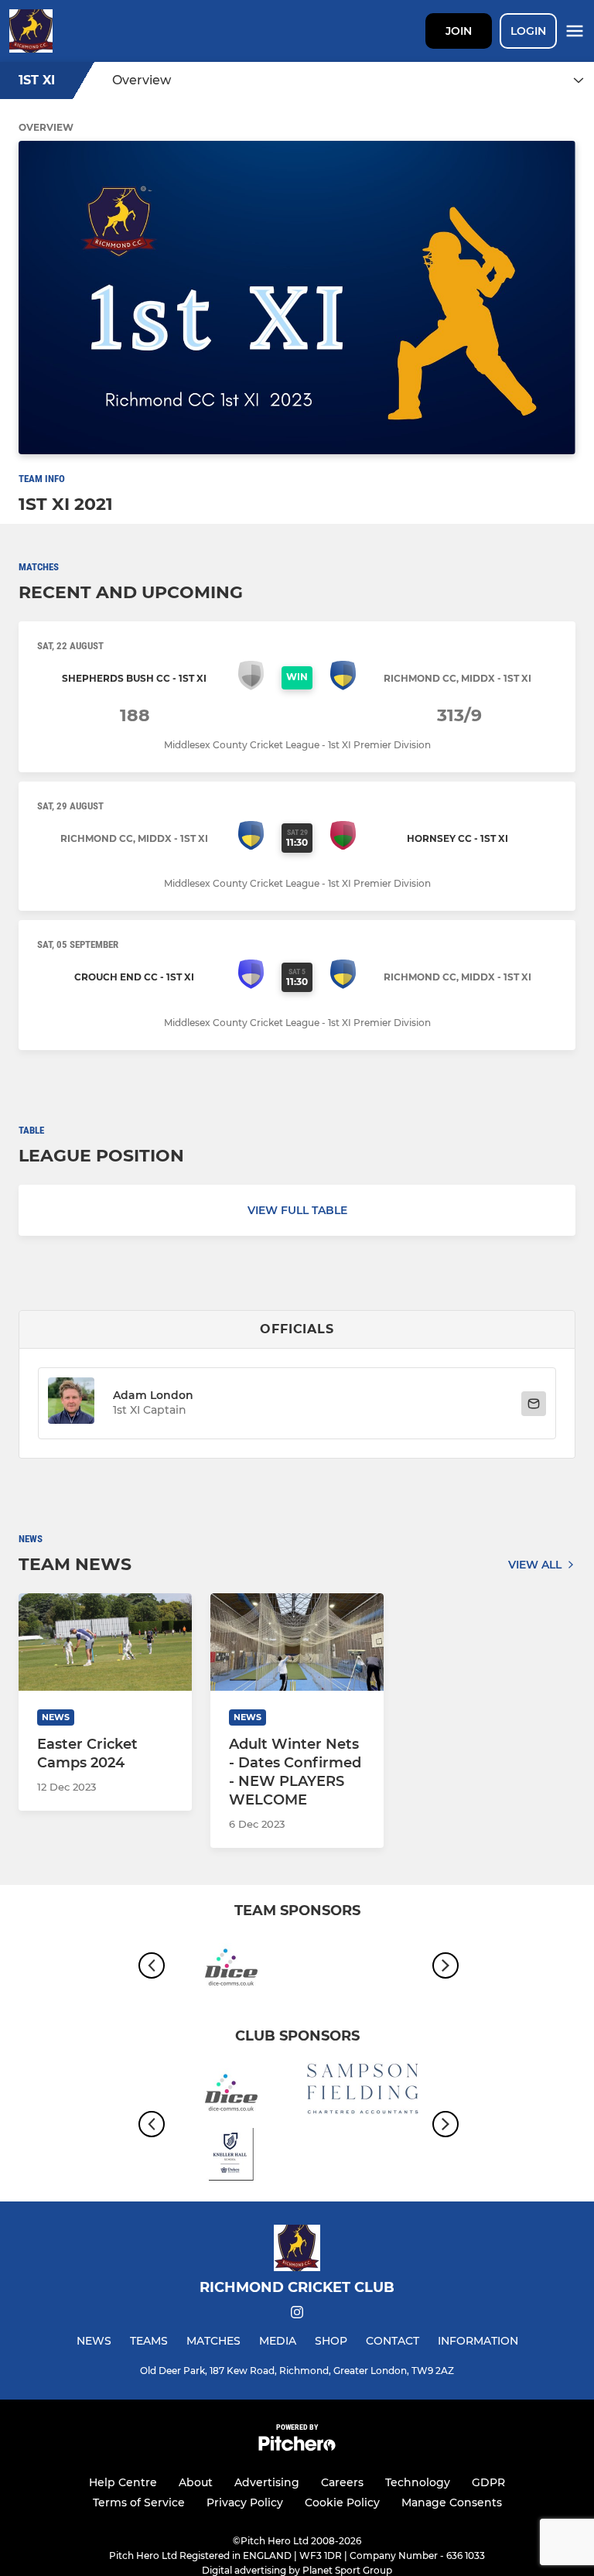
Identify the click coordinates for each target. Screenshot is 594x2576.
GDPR (488, 2482)
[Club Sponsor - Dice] (231, 1966)
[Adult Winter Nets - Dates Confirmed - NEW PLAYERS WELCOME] (297, 1642)
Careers (342, 2482)
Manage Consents (452, 2502)
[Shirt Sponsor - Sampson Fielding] (363, 2091)
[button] (71, 1403)
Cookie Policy (342, 2502)
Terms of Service (139, 2502)
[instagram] (297, 2315)
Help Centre (123, 2482)
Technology (418, 2482)
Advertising (267, 2482)
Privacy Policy (245, 2502)
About (196, 2482)
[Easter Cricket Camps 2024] (105, 1642)
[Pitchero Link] (297, 2447)
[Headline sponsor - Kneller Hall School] (231, 2157)
